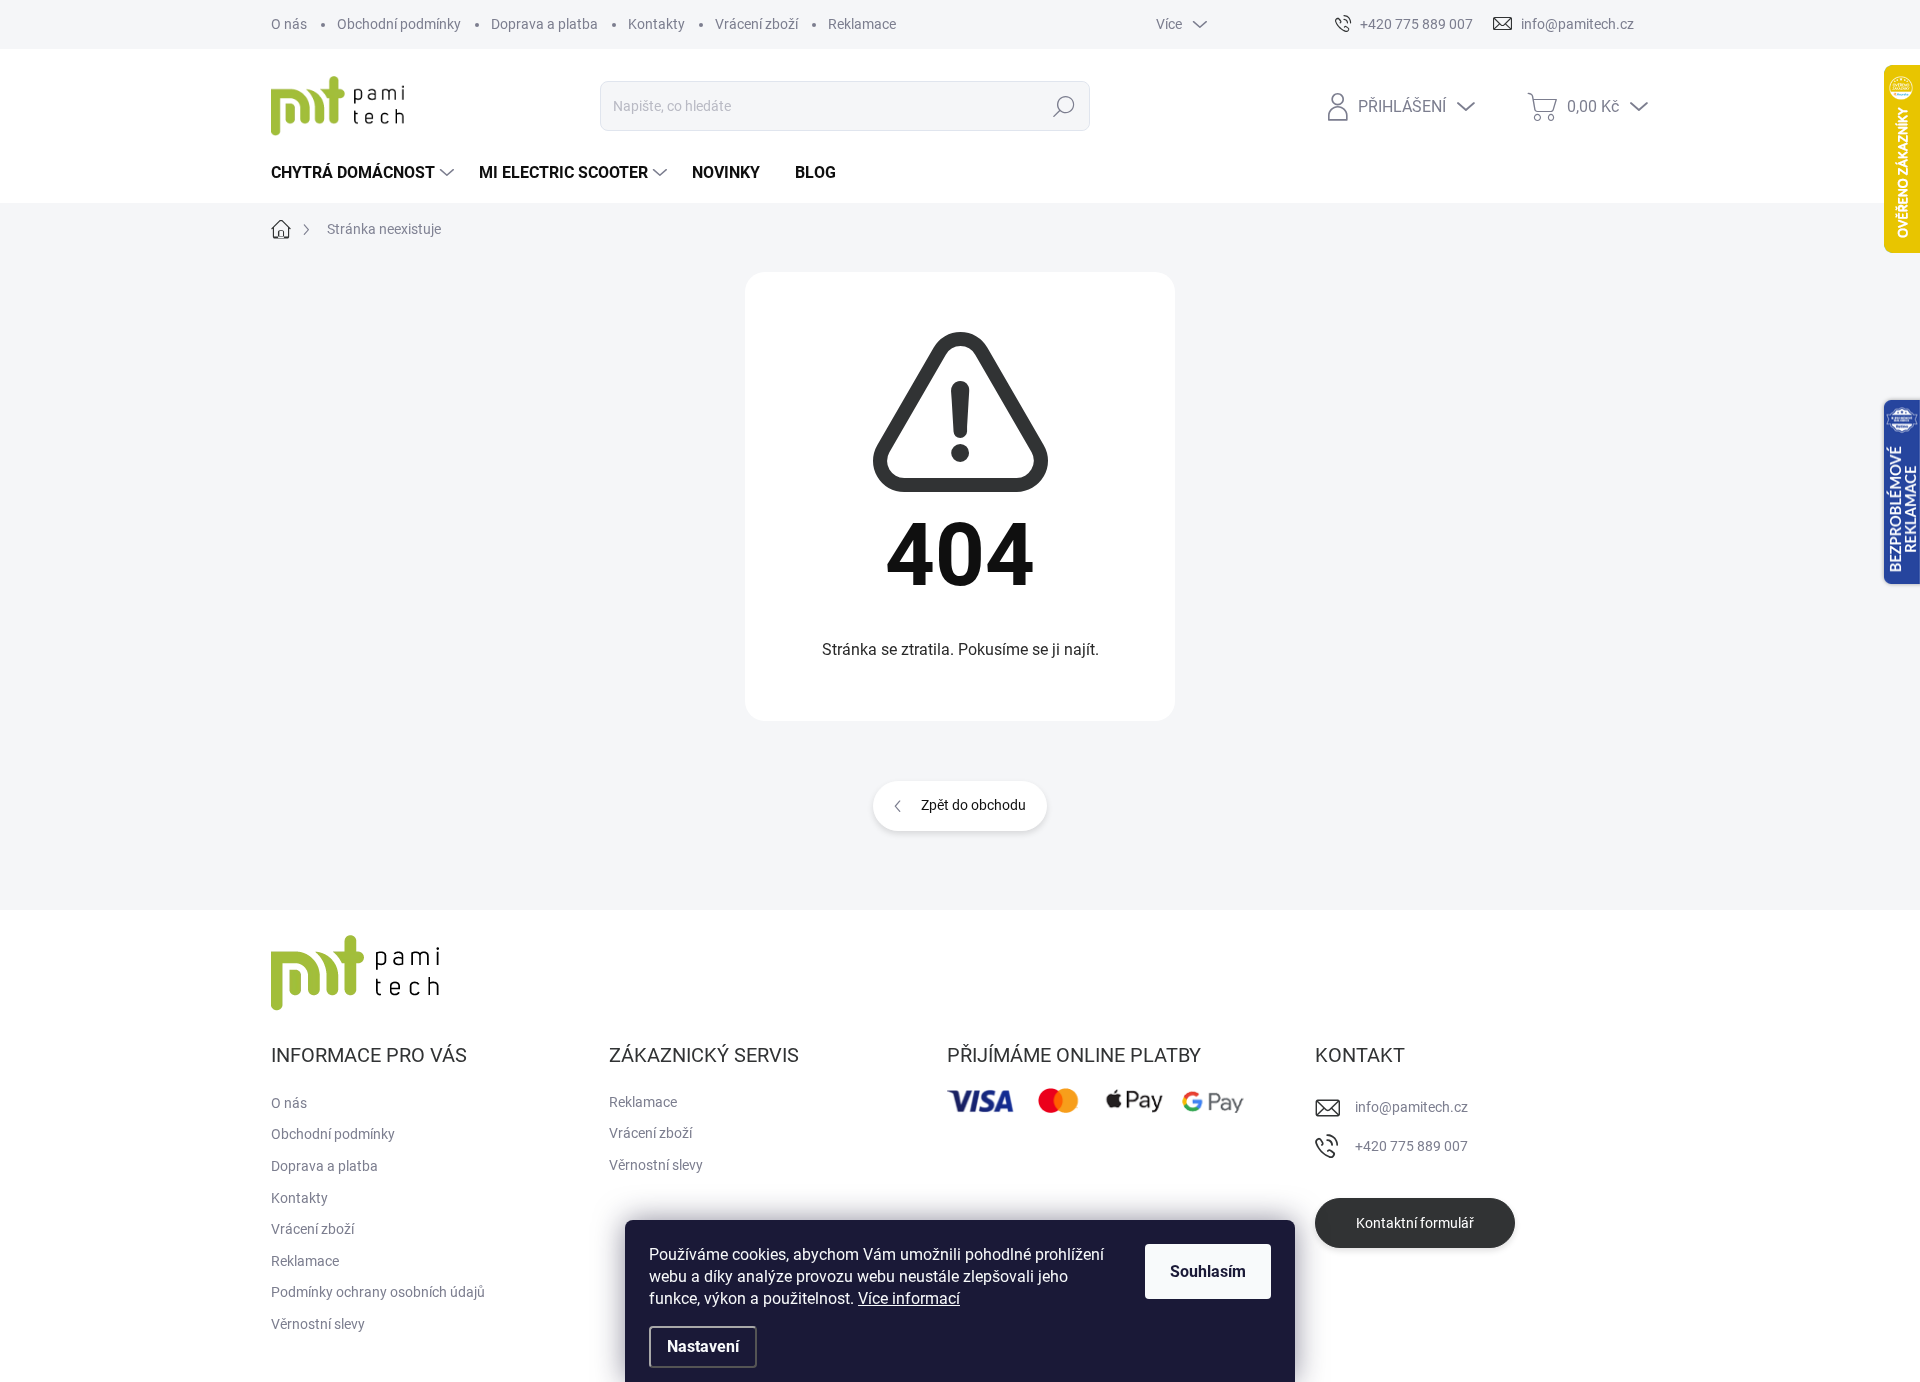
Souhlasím (1208, 1271)
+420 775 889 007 (1411, 1146)
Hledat (1064, 106)
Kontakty (656, 24)
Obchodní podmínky (399, 24)
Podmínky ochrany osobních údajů (378, 1292)
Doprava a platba (544, 24)
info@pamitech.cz (1411, 1107)
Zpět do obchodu (973, 805)
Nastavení (703, 1346)
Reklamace (862, 24)
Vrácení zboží (756, 24)
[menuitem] (365, 173)
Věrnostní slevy (318, 1324)
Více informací (909, 1298)
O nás (289, 24)
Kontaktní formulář (1415, 1223)
